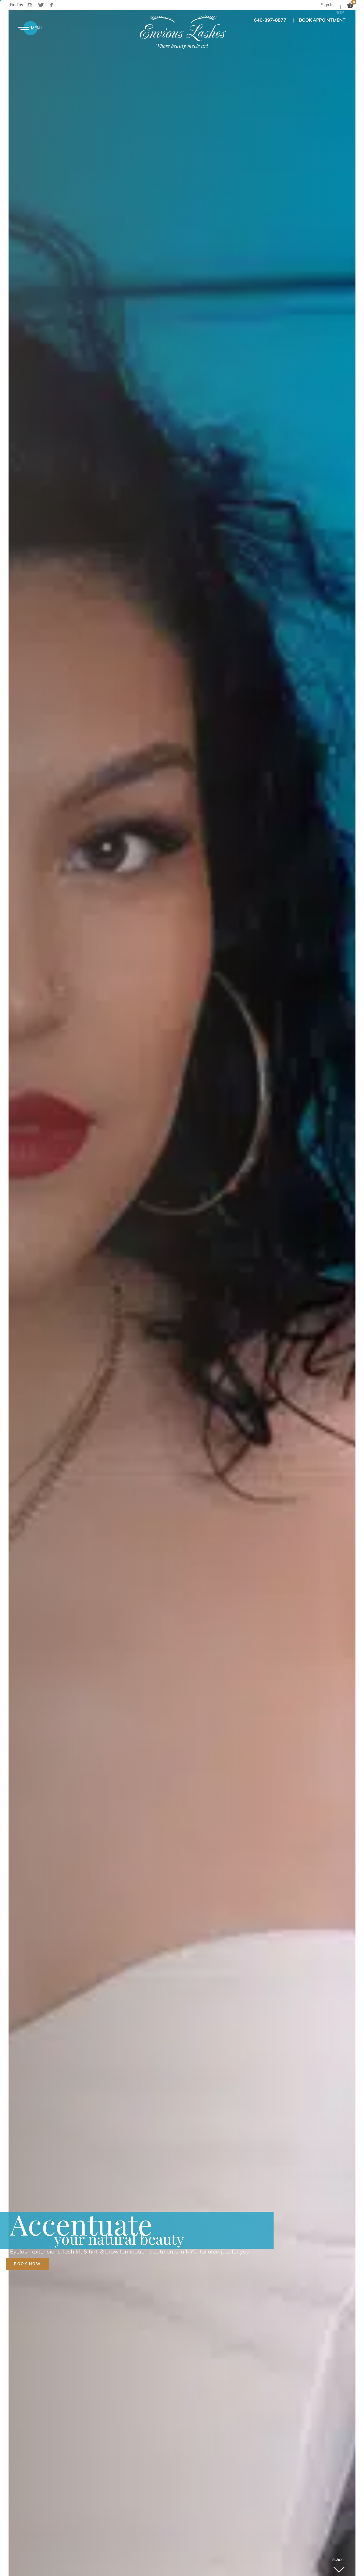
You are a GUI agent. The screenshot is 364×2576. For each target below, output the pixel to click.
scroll (339, 2560)
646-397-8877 (270, 20)
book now (27, 2264)
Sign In (327, 5)
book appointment (322, 20)
